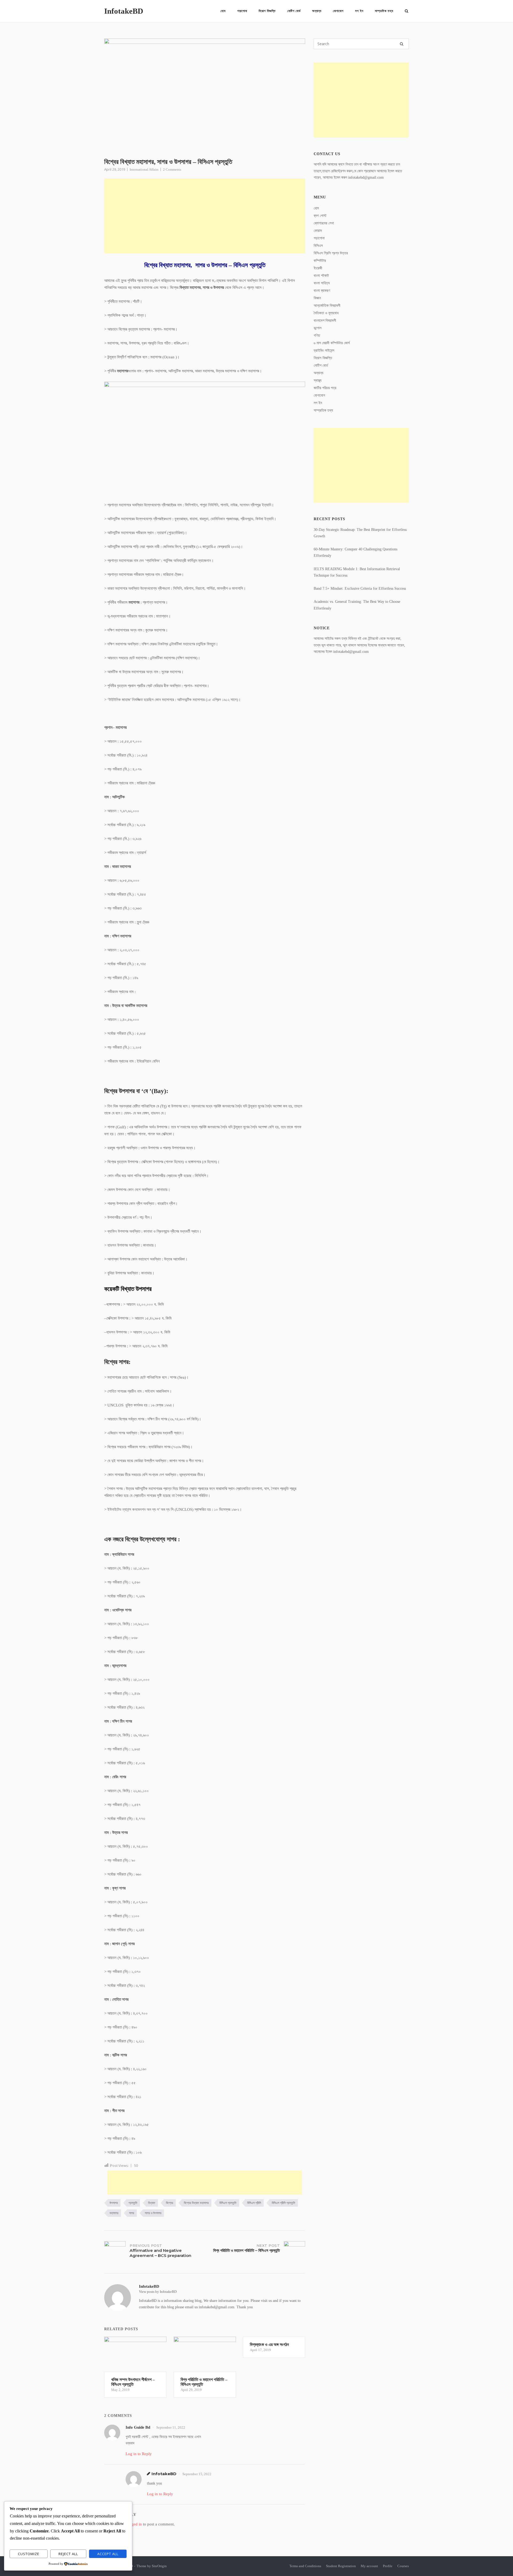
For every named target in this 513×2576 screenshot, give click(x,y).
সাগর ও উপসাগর (153, 2213)
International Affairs (144, 169)
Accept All (108, 2554)
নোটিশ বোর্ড (294, 11)
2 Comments (172, 169)
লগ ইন (359, 11)
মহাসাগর (114, 2213)
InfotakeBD (124, 11)
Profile (388, 2566)
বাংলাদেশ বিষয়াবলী (325, 321)
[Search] (402, 44)
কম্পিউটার (320, 261)
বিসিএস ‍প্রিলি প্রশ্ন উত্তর (331, 253)
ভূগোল (318, 328)
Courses (403, 2566)
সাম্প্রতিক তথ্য (384, 11)
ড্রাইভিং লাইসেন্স (324, 350)
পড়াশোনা (242, 11)
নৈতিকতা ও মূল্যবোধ (326, 313)
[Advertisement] (205, 216)
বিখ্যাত (152, 2203)
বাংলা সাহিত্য (322, 283)
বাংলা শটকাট (321, 276)
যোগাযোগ (338, 11)
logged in (134, 2524)
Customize (29, 2554)
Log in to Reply (139, 2454)
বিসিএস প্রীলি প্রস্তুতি (283, 2203)
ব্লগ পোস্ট (320, 216)
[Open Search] (407, 11)
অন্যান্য (317, 11)
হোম (223, 11)
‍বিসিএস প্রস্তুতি (228, 2203)
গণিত (317, 336)
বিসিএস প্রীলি (254, 2203)
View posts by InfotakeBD (158, 2292)
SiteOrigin (159, 2566)
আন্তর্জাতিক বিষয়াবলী (327, 306)
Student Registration (341, 2566)
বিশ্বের (170, 2203)
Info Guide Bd (138, 2427)
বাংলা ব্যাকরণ (322, 291)
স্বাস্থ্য (318, 380)
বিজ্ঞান (317, 298)
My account (369, 2566)
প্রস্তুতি (133, 2203)
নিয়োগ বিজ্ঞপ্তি (267, 11)
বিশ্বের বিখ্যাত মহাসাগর (196, 2203)
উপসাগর (114, 2203)
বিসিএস (318, 246)
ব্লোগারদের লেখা (324, 223)
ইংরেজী (318, 268)
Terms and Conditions (305, 2566)
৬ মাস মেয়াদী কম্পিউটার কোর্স (332, 343)
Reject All (68, 2554)
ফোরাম (318, 231)
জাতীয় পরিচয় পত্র (325, 388)
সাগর (132, 2213)
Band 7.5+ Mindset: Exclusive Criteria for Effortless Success (360, 589)
